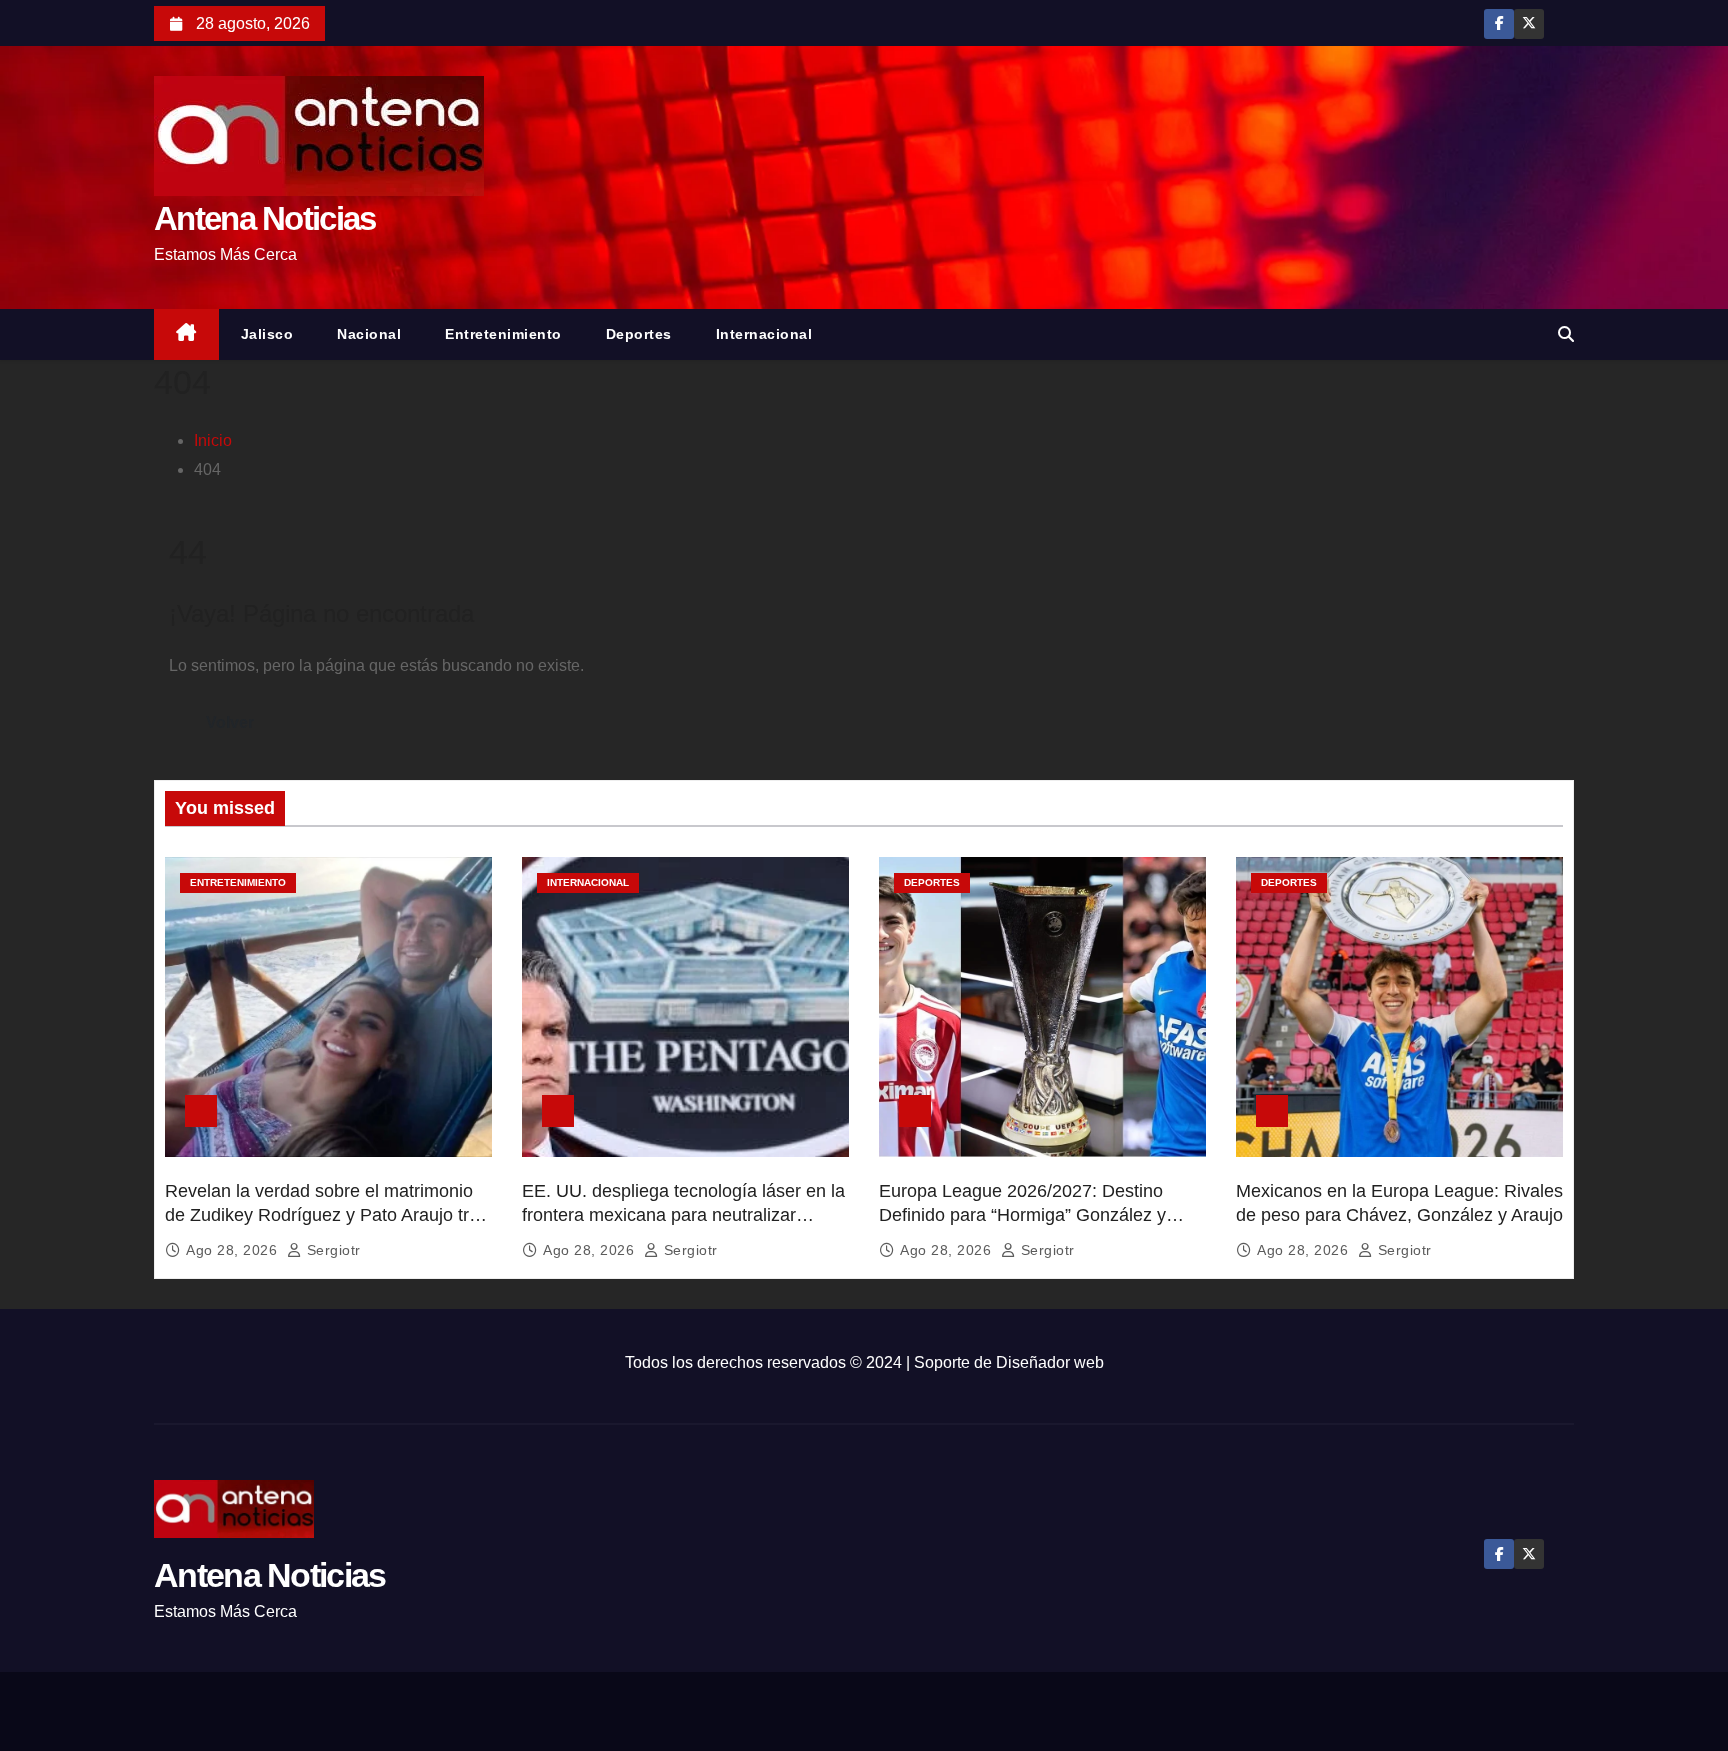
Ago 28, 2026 (234, 1250)
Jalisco (267, 334)
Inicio (213, 440)
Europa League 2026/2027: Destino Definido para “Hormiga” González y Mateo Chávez (1022, 1215)
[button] (1566, 334)
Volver (230, 722)
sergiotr (331, 1250)
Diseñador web (1050, 1362)
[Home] (186, 334)
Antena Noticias (265, 218)
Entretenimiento (503, 334)
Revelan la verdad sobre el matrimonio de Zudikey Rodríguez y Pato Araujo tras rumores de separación (326, 1215)
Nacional (369, 334)
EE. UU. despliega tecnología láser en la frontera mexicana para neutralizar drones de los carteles (683, 1215)
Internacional (764, 334)
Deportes (639, 334)
